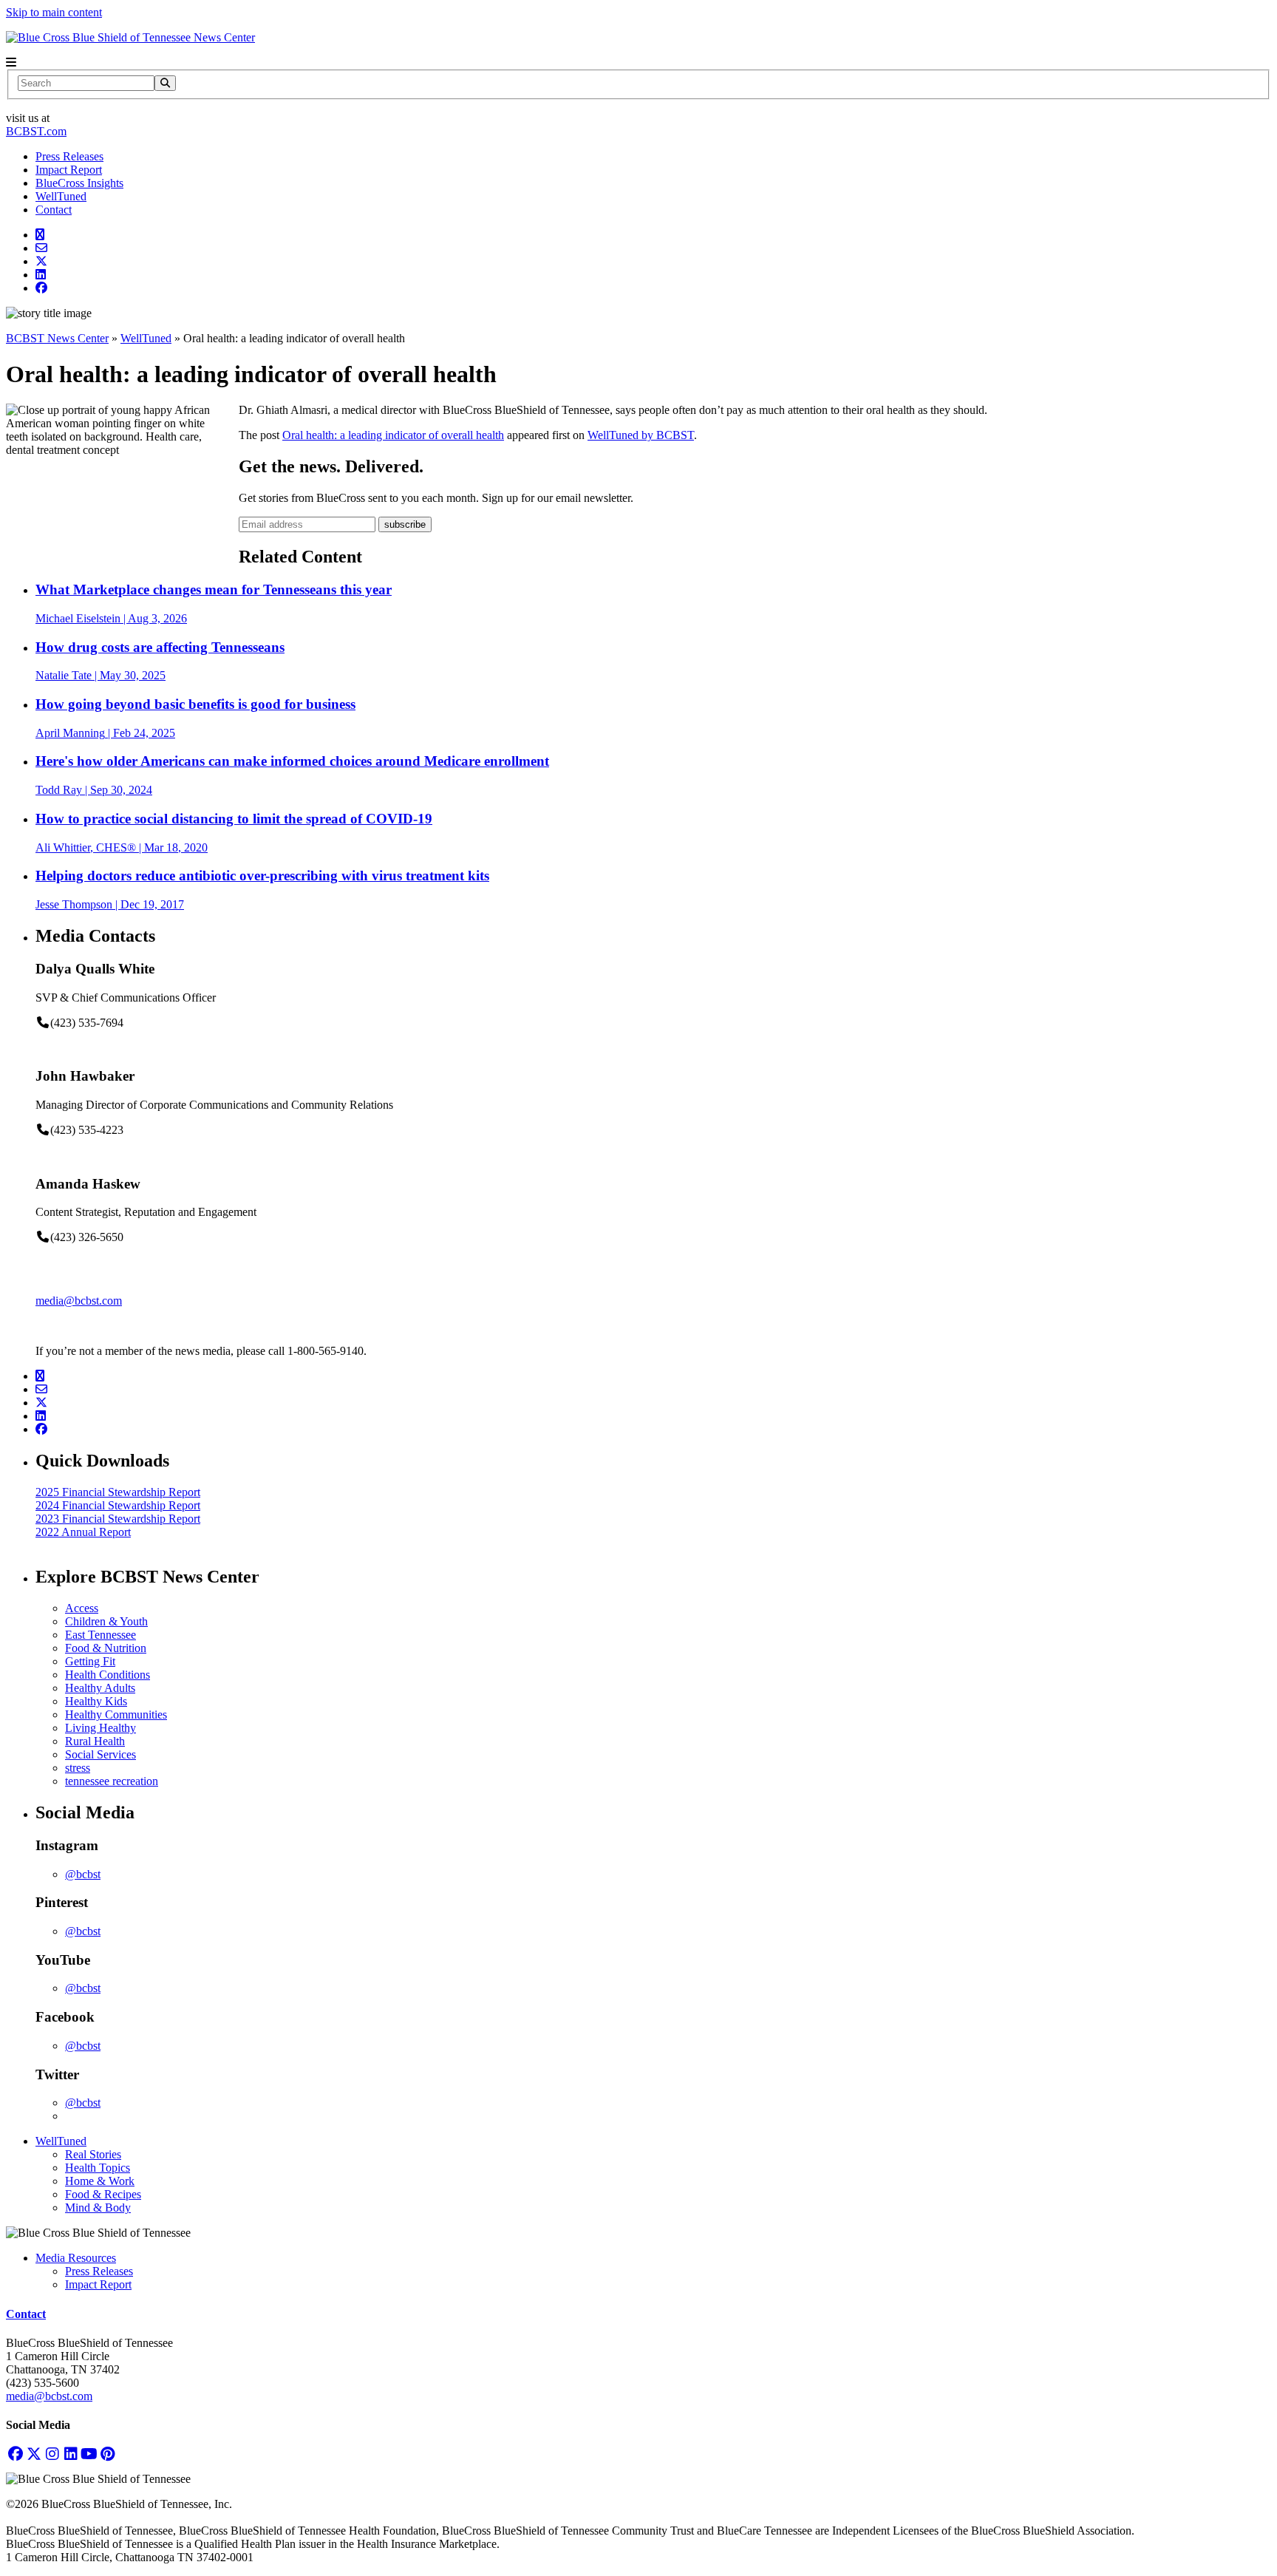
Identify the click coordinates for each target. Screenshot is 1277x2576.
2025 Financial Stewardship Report (118, 1492)
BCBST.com (36, 131)
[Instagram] (52, 2454)
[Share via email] (41, 248)
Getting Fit (90, 1661)
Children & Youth (106, 1621)
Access (82, 1608)
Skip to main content (54, 12)
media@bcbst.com (79, 1301)
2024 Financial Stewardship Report (118, 1505)
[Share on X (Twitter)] (41, 261)
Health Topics (98, 2168)
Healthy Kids (96, 1701)
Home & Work (100, 2181)
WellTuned (61, 196)
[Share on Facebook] (41, 288)
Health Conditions (108, 1675)
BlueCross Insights (79, 183)
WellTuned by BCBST (641, 435)
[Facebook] (15, 2454)
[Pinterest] (108, 2454)
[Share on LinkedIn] (41, 275)
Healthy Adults (100, 1688)
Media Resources (76, 2258)
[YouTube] (89, 2454)
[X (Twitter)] (34, 2454)
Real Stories (93, 2154)
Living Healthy (101, 1728)
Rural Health (95, 1741)
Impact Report (69, 170)
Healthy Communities (116, 1714)
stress (78, 1768)
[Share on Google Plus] (40, 235)
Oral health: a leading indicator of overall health (393, 435)
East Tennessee (101, 1635)
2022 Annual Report (83, 1532)
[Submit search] (165, 83)
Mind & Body (98, 2208)
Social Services (101, 1754)
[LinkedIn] (71, 2454)
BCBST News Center (57, 338)
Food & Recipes (103, 2194)
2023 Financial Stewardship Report (118, 1519)
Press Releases (69, 156)
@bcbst (83, 1874)
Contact (54, 210)
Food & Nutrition (106, 1648)
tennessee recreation (112, 1781)
